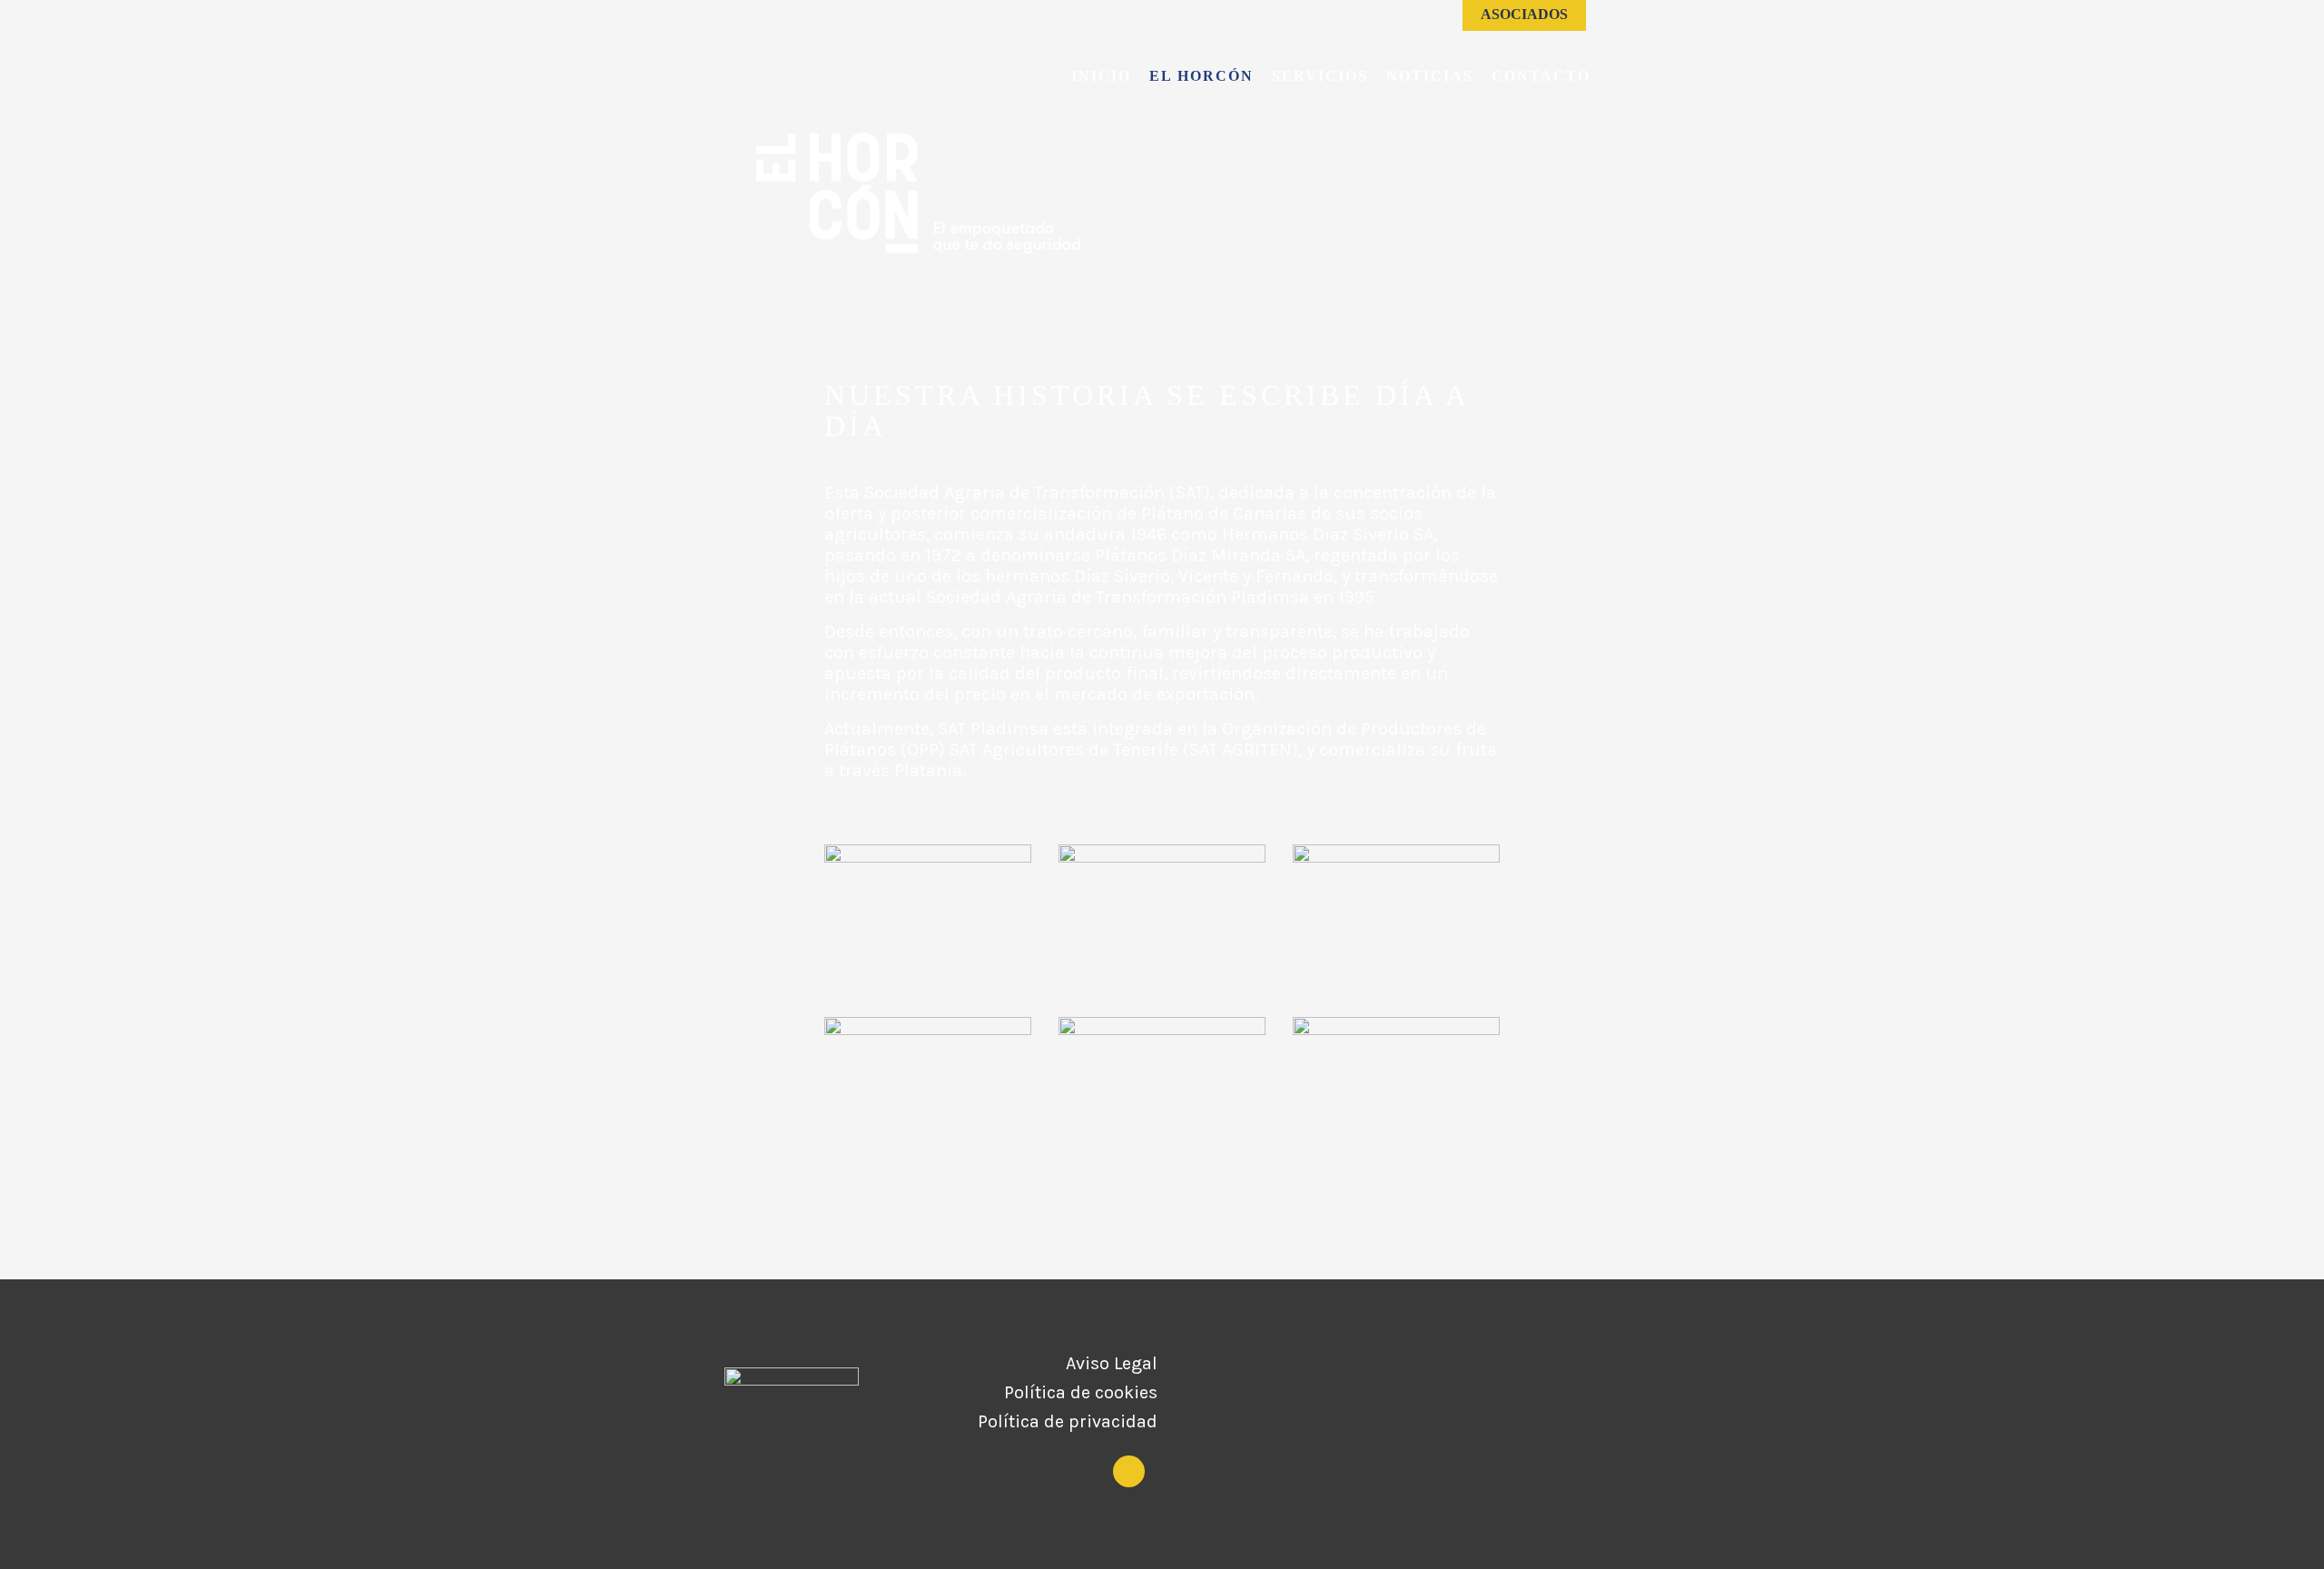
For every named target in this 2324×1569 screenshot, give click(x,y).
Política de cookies (1081, 1393)
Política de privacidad (1068, 1422)
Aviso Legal (1112, 1364)
